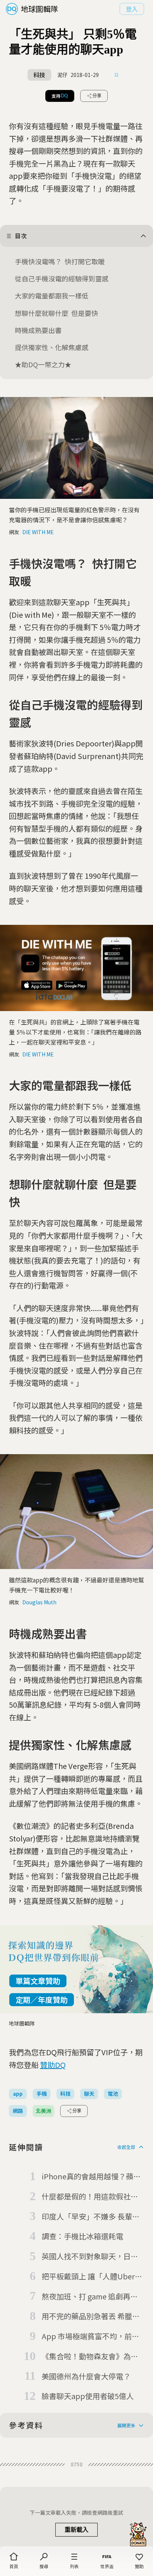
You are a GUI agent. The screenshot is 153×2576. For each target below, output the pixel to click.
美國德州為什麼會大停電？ (86, 2376)
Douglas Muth (39, 1602)
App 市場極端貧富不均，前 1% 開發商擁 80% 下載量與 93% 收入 (87, 2337)
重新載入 (76, 2530)
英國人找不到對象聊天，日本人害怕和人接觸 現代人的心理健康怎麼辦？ (91, 2257)
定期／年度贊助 (42, 2000)
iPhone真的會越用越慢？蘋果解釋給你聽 (91, 2177)
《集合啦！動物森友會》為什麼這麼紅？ (90, 2357)
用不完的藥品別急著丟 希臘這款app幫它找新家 (91, 2317)
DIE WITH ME (38, 532)
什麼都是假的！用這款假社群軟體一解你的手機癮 (90, 2197)
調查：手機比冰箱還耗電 (82, 2236)
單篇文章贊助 (38, 1981)
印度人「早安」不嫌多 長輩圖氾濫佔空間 (91, 2217)
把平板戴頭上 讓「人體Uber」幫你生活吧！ (92, 2277)
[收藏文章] (117, 75)
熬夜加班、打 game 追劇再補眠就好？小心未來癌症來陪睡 (90, 2297)
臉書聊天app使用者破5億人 (88, 2396)
